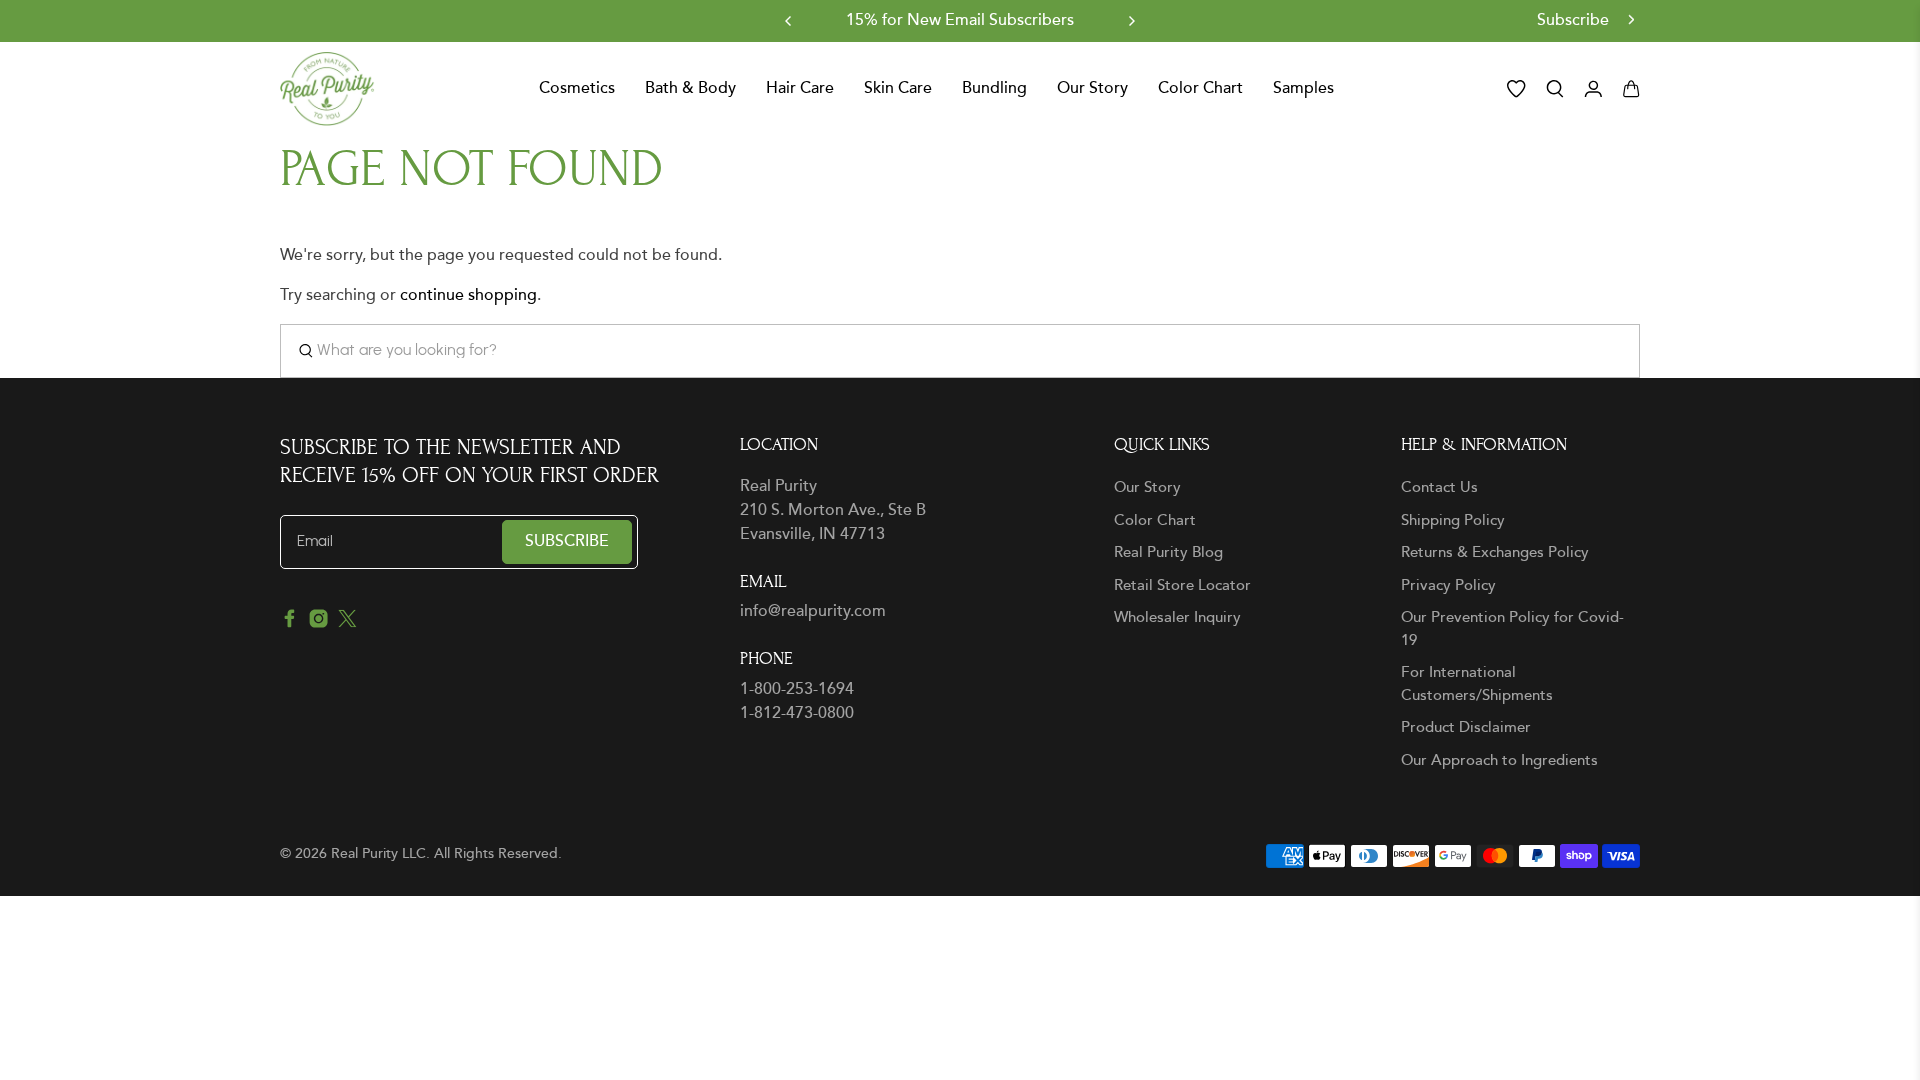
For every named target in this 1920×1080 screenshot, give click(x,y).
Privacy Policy (1448, 585)
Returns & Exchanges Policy (1495, 552)
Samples (1303, 89)
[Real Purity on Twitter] (347, 623)
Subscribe (1575, 20)
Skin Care (898, 89)
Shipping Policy (1453, 520)
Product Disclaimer (1466, 727)
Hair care (800, 89)
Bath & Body (690, 89)
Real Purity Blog (1168, 552)
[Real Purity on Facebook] (289, 623)
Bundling (994, 89)
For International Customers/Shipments (1477, 684)
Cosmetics (577, 89)
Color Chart (1155, 520)
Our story (1092, 89)
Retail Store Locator (1182, 585)
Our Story (1147, 487)
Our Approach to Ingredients (1499, 760)
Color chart (1200, 89)
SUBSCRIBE (567, 541)
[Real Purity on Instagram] (318, 623)
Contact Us (1439, 487)
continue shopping (468, 295)
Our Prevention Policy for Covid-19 (1512, 629)
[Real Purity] (327, 89)
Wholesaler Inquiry (1177, 617)
